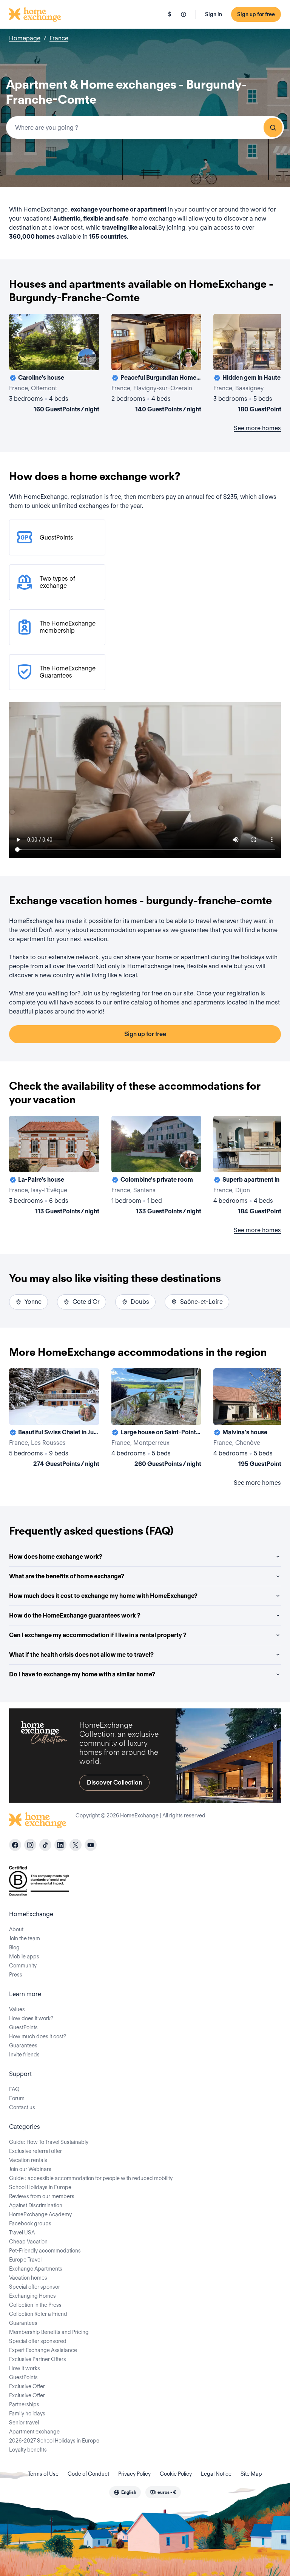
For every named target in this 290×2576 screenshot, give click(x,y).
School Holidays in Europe (40, 2187)
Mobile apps (24, 1957)
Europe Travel (25, 2260)
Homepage (25, 38)
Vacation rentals (28, 2160)
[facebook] (15, 1845)
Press (16, 1975)
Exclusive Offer (27, 2386)
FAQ (14, 2089)
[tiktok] (45, 1845)
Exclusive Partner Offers (38, 2359)
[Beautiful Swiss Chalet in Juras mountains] (54, 1419)
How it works (25, 2368)
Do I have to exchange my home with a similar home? (82, 1674)
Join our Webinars (30, 2169)
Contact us (22, 2107)
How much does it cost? (38, 2036)
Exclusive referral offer (35, 2151)
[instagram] (30, 1845)
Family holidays (27, 2413)
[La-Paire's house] (54, 1167)
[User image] (87, 358)
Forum (17, 2098)
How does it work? (31, 2018)
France (59, 38)
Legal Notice (216, 2474)
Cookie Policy (176, 2474)
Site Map (251, 2474)
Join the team (25, 1938)
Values (17, 2009)
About (16, 1929)
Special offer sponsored (38, 2341)
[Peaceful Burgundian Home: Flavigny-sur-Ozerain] (157, 365)
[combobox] (145, 127)
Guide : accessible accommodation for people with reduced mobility (91, 2178)
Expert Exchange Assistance (43, 2350)
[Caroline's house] (54, 365)
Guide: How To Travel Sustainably (49, 2142)
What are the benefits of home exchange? (67, 1576)
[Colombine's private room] (157, 1167)
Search (273, 127)
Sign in (214, 14)
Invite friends (24, 2055)
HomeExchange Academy (40, 2214)
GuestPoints (23, 2027)
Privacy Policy (134, 2474)
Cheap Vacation (28, 2242)
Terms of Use (43, 2474)
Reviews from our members (42, 2196)
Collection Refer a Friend (38, 2314)
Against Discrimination (36, 2205)
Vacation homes (28, 2278)
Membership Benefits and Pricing (49, 2332)
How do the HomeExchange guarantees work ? (75, 1615)
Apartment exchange (34, 2432)
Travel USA (22, 2233)
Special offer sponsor (35, 2287)
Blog (14, 1947)
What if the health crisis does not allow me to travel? (81, 1655)
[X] (76, 1845)
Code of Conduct (88, 2474)
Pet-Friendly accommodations (45, 2251)
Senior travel (24, 2423)
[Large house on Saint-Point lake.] (157, 1419)
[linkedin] (60, 1845)
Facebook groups (30, 2223)
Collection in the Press (35, 2305)
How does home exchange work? (56, 1557)
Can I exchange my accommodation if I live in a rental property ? (98, 1635)
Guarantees (23, 2045)
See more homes (257, 428)
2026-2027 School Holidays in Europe (54, 2441)
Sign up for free (256, 14)
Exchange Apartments (36, 2269)
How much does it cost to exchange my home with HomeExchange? (103, 1596)
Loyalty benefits (28, 2450)
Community (23, 1966)
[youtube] (91, 1845)
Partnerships (24, 2404)
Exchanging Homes (32, 2296)
